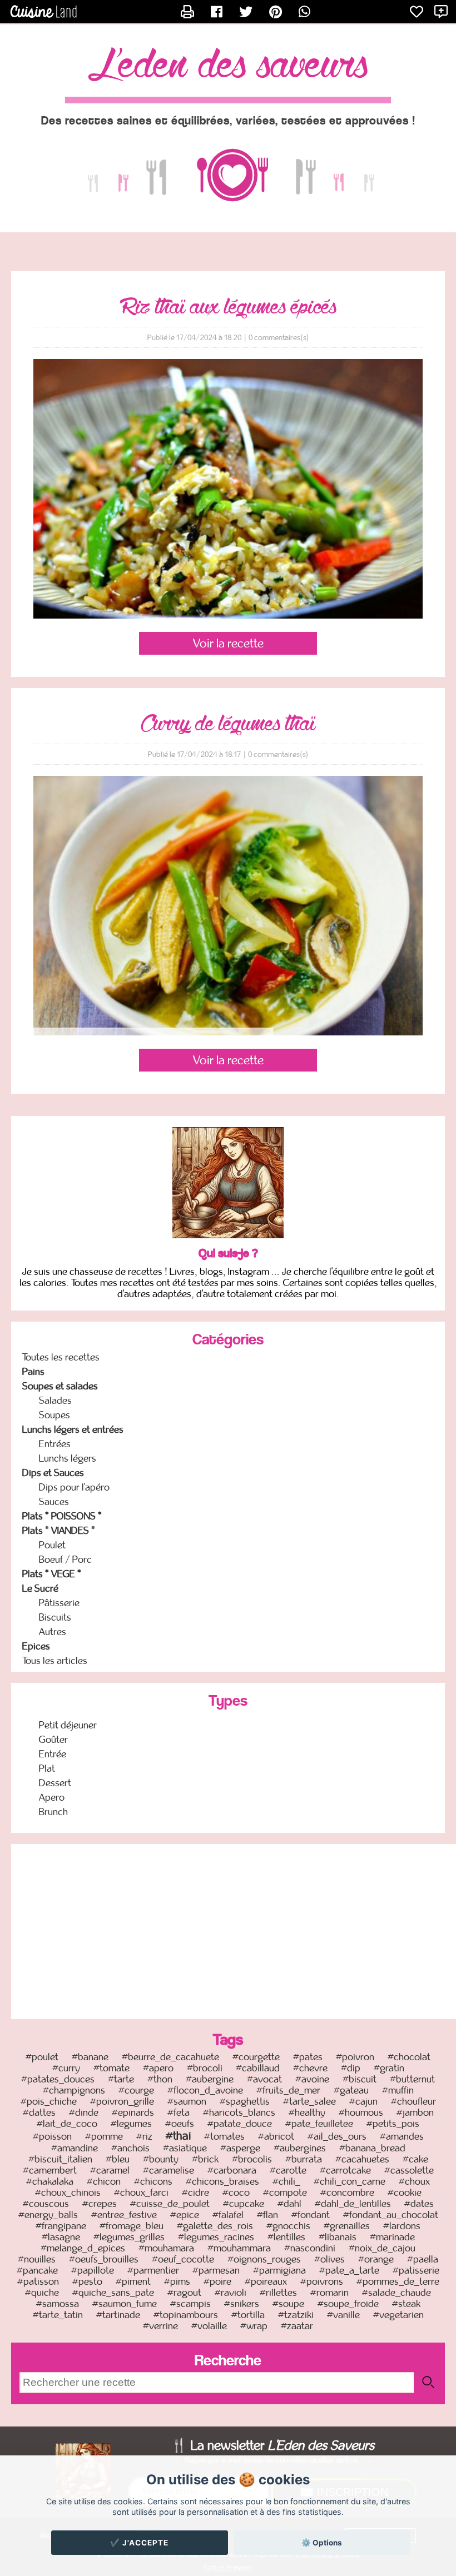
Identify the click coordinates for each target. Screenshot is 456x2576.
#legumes (131, 2124)
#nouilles (37, 2259)
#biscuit (360, 2079)
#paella (423, 2259)
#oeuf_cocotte (183, 2259)
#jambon (415, 2112)
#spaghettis (245, 2101)
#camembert (50, 2170)
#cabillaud (258, 2068)
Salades (55, 1401)
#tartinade (118, 2315)
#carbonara (232, 2170)
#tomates (224, 2136)
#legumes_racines (216, 2237)
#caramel (110, 2170)
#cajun (363, 2101)
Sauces (54, 1502)
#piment (133, 2281)
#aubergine (210, 2079)
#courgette (256, 2057)
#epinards (133, 2112)
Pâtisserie (59, 1603)
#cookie (405, 2193)
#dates (419, 2204)
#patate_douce (240, 2124)
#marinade (392, 2237)
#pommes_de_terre (398, 2281)
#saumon (187, 2101)
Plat (47, 1768)
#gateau (351, 2090)
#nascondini (310, 2248)
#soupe (288, 2304)
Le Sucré (40, 1588)
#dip (351, 2068)
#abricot (276, 2136)
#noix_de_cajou (382, 2248)
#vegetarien (398, 2315)
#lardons (402, 2226)
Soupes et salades (60, 1386)
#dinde (84, 2112)
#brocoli (205, 2068)
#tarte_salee (309, 2101)
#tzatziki (296, 2315)
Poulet (52, 1545)
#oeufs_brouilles (104, 2259)
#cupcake (244, 2204)
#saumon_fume (125, 2304)
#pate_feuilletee (319, 2124)
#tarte (121, 2079)
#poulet (42, 2057)
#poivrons (322, 2281)
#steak (406, 2304)
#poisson (52, 2136)
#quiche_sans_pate (113, 2293)
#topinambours (186, 2315)
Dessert (55, 1783)
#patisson (38, 2281)
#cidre (195, 2193)
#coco (236, 2193)
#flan (267, 2215)
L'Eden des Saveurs (228, 66)
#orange (376, 2259)
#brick (205, 2159)
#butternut (412, 2079)
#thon (160, 2079)
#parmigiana (279, 2270)
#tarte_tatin (58, 2315)
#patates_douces (58, 2079)
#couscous (46, 2204)
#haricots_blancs (239, 2112)
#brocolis (252, 2159)
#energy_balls (48, 2215)
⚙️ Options (322, 2543)
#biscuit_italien (60, 2159)
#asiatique (185, 2148)
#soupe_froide (348, 2304)
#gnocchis (288, 2226)
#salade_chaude (396, 2293)
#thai (178, 2136)
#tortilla (248, 2315)
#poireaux (266, 2281)
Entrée (53, 1754)
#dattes (39, 2112)
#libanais (338, 2237)
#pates (308, 2057)
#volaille (209, 2326)
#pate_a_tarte (349, 2270)
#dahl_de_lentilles (353, 2204)
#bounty (161, 2159)
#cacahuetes (362, 2159)
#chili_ (286, 2181)
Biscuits (55, 1617)
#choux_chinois (68, 2193)
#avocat (264, 2079)
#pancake (37, 2270)
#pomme (104, 2136)
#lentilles (286, 2237)
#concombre (347, 2193)
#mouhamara (166, 2248)
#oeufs (180, 2124)
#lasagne (61, 2237)
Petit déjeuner (68, 1725)
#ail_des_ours (337, 2136)
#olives (329, 2259)
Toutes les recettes (61, 1357)
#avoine (312, 2079)
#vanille (343, 2315)
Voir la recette (228, 643)
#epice (185, 2215)
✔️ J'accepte (139, 2543)
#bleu (118, 2159)
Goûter (53, 1740)
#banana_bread (372, 2148)
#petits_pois (393, 2124)
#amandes (402, 2136)
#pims (177, 2281)
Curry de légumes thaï (228, 724)
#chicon (104, 2181)
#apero (158, 2068)
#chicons (153, 2181)
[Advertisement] (234, 1930)
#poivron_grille (122, 2101)
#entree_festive (124, 2215)
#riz (144, 2136)
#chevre (310, 2068)
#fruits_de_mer (288, 2090)
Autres (53, 1632)
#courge (136, 2090)
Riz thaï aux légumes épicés (228, 307)
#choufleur (413, 2101)
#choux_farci (141, 2193)
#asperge (240, 2148)
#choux (414, 2181)
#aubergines (300, 2148)
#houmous (361, 2112)
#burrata (304, 2159)
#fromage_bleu (132, 2226)
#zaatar (297, 2326)
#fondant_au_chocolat (391, 2215)
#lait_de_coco (67, 2124)
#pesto (87, 2281)
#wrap (254, 2326)
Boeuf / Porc (65, 1559)
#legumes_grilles (129, 2237)
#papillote (93, 2270)
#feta (179, 2112)
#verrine (160, 2326)
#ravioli (231, 2293)
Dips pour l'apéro (74, 1487)
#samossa (58, 2304)
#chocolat (409, 2057)
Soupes (54, 1415)
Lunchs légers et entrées (73, 1429)
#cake (415, 2159)
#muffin (398, 2090)
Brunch (53, 1812)
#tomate (111, 2068)
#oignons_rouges (264, 2259)
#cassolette (409, 2170)
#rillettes (278, 2293)
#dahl (289, 2204)
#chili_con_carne (350, 2181)
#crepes (100, 2204)
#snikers (242, 2304)
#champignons (74, 2090)
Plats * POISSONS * (62, 1516)
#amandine (75, 2148)
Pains (33, 1372)
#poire (217, 2281)
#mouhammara (239, 2248)
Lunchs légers (68, 1458)
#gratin (389, 2068)
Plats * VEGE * (52, 1574)
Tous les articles (55, 1661)
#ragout (184, 2293)
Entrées (55, 1444)
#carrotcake (345, 2170)
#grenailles (347, 2226)
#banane (90, 2057)
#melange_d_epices (83, 2248)
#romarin (329, 2293)
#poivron (355, 2057)
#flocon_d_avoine (205, 2090)
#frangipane (61, 2226)
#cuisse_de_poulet (170, 2204)
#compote (285, 2193)
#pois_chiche (49, 2101)
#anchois (130, 2148)
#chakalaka (50, 2181)
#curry (66, 2068)
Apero (52, 1797)
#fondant (311, 2215)
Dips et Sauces (53, 1473)
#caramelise (168, 2170)
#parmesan (216, 2270)
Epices (36, 1646)
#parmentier (153, 2270)
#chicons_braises (222, 2181)
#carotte (288, 2170)
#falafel (228, 2215)
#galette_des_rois (215, 2226)
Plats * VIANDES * (59, 1531)
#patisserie (416, 2270)
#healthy (307, 2112)
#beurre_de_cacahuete (170, 2057)
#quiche (42, 2293)
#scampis (190, 2304)
